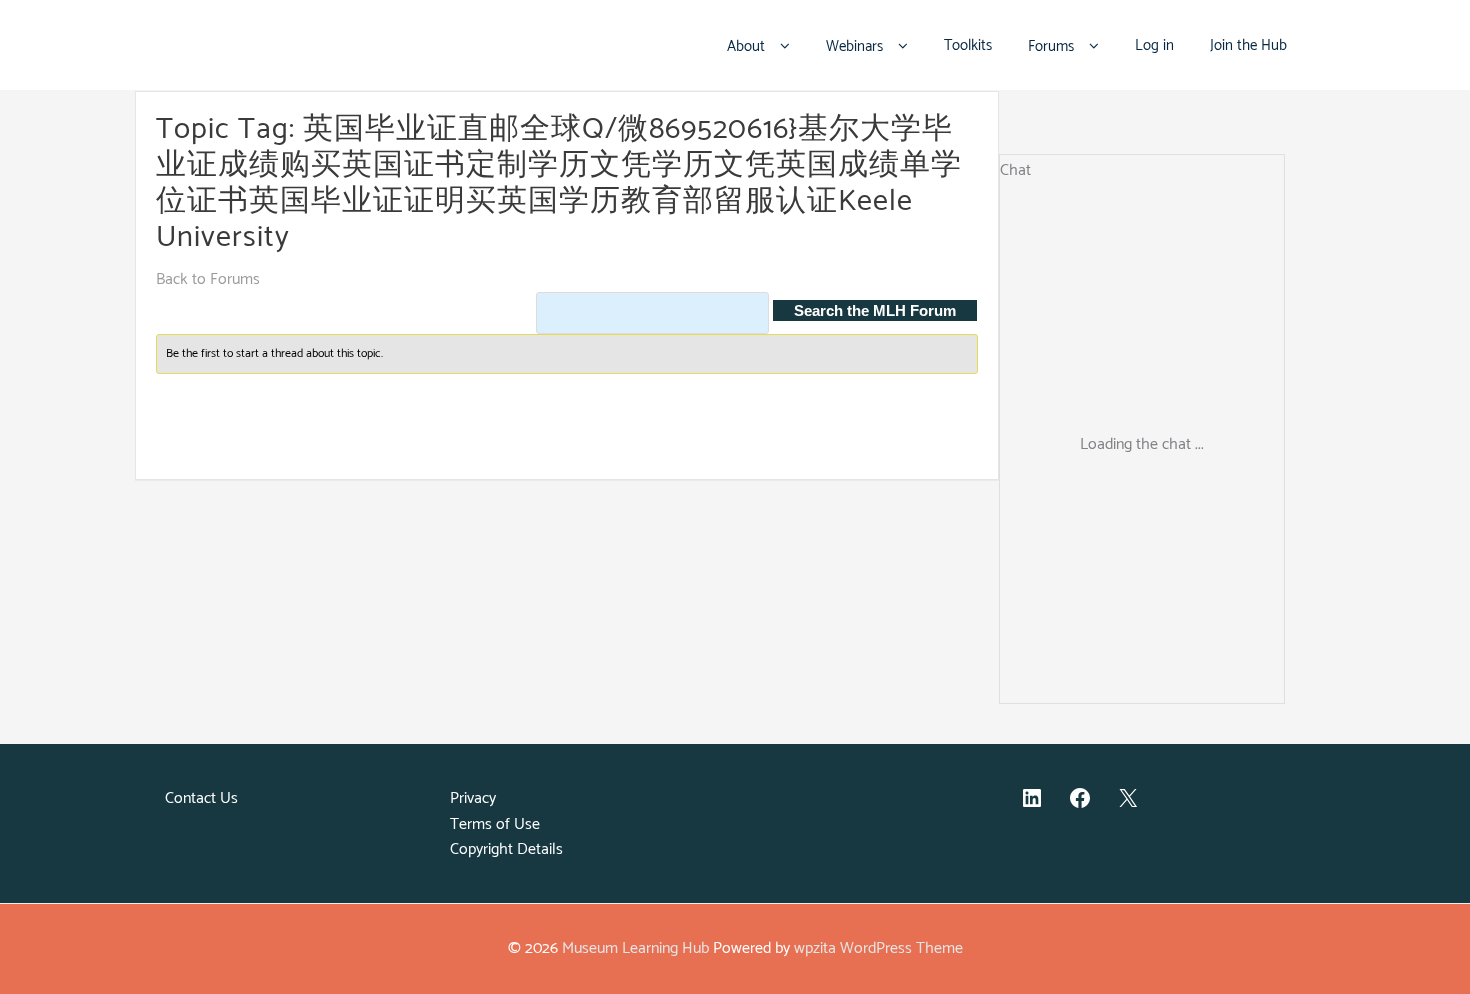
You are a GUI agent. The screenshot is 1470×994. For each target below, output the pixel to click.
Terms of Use (495, 824)
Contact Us (201, 798)
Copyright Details (506, 849)
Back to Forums (208, 279)
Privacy (473, 798)
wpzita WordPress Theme (878, 948)
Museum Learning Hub (635, 948)
